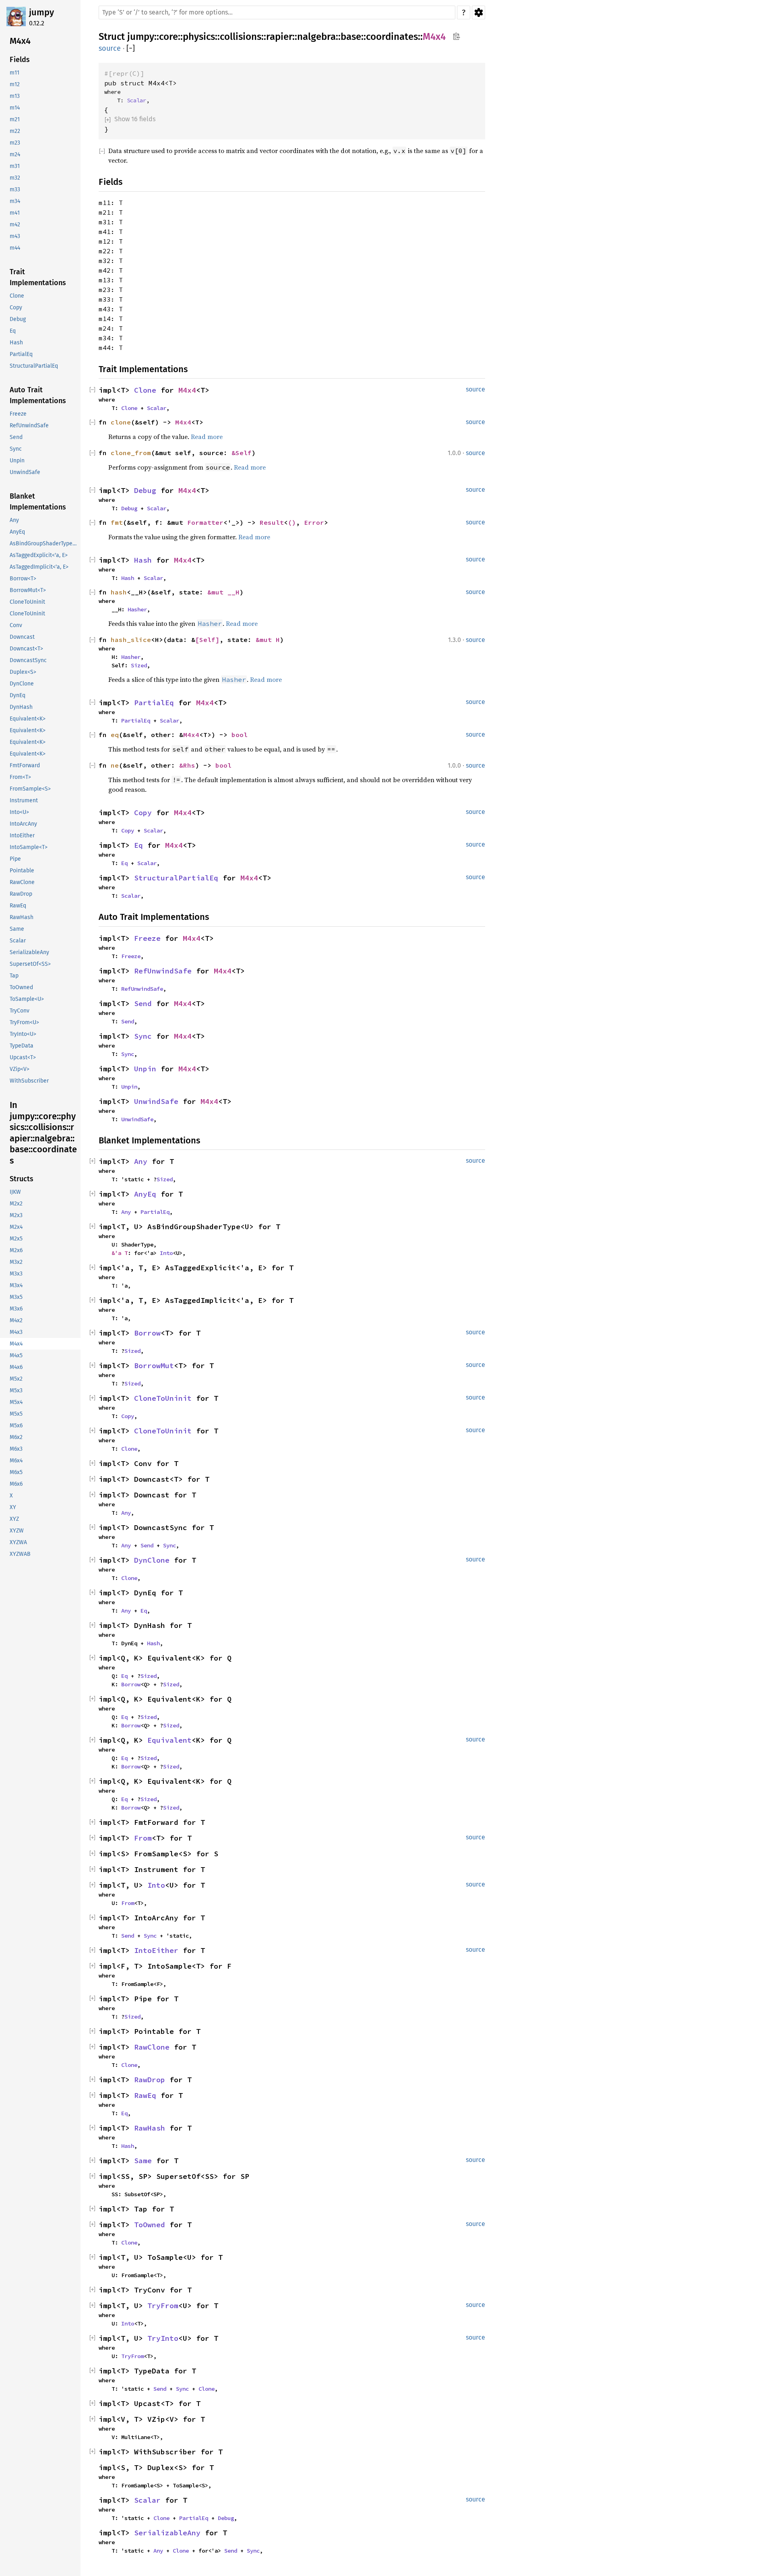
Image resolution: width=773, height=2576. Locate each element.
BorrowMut (154, 1366)
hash (119, 592)
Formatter (205, 522)
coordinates (392, 37)
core (168, 37)
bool (240, 735)
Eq (138, 845)
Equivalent (169, 1740)
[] (131, 49)
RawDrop (150, 2080)
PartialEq (154, 703)
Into (166, 1253)
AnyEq (145, 1194)
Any (141, 1161)
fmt (117, 522)
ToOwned (150, 2225)
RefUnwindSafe (163, 971)
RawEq (145, 2095)
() (292, 522)
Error (314, 522)
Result (272, 522)
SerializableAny (167, 2533)
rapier (279, 37)
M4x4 (434, 37)
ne (115, 765)
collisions (241, 37)
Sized (139, 665)
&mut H (268, 640)
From (143, 1838)
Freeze (147, 938)
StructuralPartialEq (176, 878)
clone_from (131, 453)
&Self (242, 453)
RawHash (150, 2128)
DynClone (152, 1560)
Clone (145, 390)
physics (199, 37)
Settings (478, 12)
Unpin (145, 1069)
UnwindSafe (156, 1101)
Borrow (147, 1333)
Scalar (136, 100)
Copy (143, 813)
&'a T (120, 1253)
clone (121, 422)
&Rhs (187, 765)
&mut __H (223, 592)
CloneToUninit (163, 1398)
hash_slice (131, 640)
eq (115, 735)
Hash (143, 560)
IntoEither (156, 1950)
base (351, 37)
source (110, 48)
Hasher (137, 609)
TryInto (163, 2338)
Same (143, 2161)
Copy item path (456, 36)
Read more (207, 437)
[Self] (207, 640)
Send (143, 1003)
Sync (143, 1036)
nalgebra (316, 37)
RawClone (152, 2047)
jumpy (41, 12)
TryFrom (163, 2306)
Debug (145, 490)
